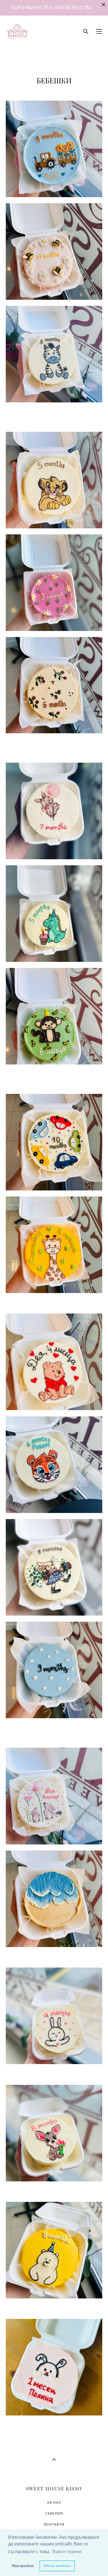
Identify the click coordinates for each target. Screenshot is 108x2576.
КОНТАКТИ (54, 2524)
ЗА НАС (54, 2502)
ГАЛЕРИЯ (54, 2513)
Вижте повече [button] (67, 2552)
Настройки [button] (23, 2566)
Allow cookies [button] (57, 2566)
